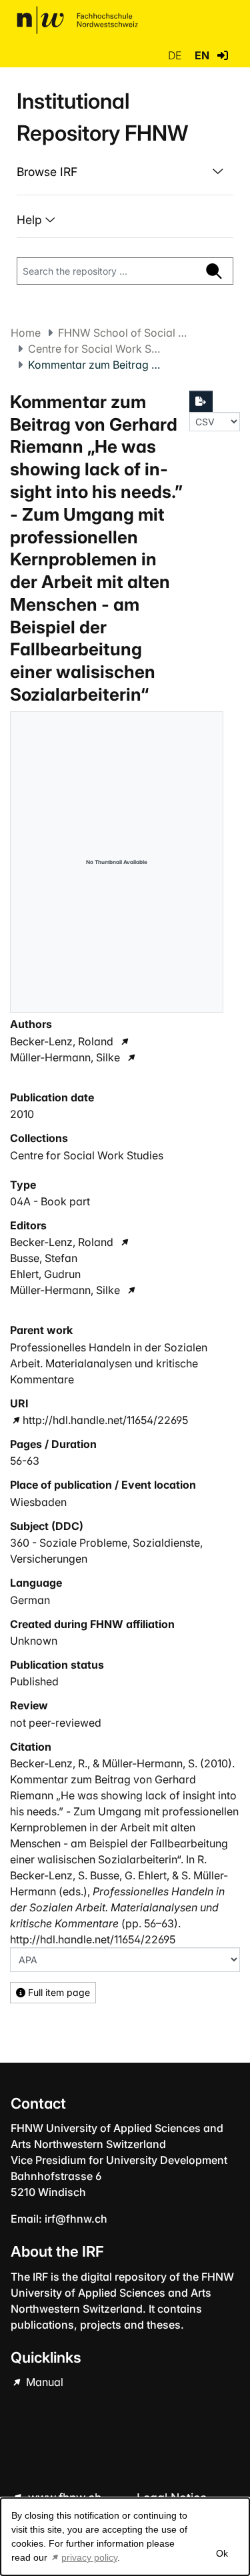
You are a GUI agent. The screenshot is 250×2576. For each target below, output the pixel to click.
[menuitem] (125, 172)
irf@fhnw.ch (76, 2219)
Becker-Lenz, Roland (62, 1041)
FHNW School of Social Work (125, 333)
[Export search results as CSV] (201, 401)
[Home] (77, 20)
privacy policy (89, 2557)
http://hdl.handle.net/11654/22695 (105, 1420)
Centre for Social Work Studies (95, 349)
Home (26, 333)
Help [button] (31, 220)
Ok (221, 2553)
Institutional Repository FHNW (102, 117)
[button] (223, 55)
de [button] (176, 55)
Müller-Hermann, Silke (65, 1057)
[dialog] (125, 2537)
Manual (43, 2382)
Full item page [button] (58, 1992)
